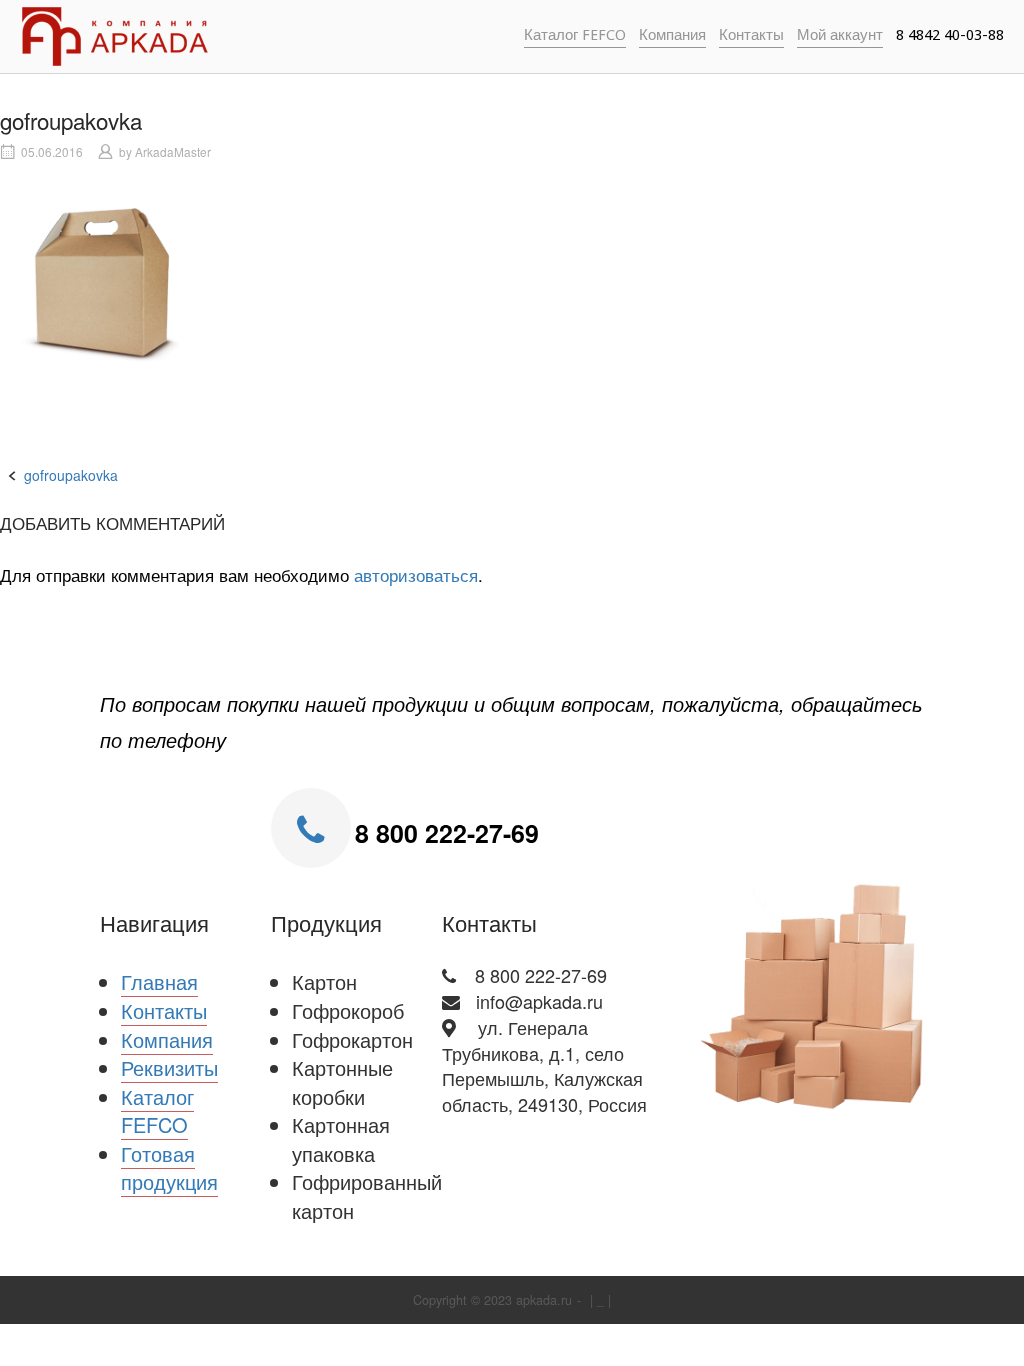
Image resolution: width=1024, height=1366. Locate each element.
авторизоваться (416, 574)
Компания (672, 35)
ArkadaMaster (173, 151)
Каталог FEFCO (575, 35)
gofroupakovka (71, 475)
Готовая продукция (169, 1168)
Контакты (751, 35)
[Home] (115, 34)
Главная (159, 981)
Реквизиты (169, 1067)
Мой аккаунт (840, 35)
